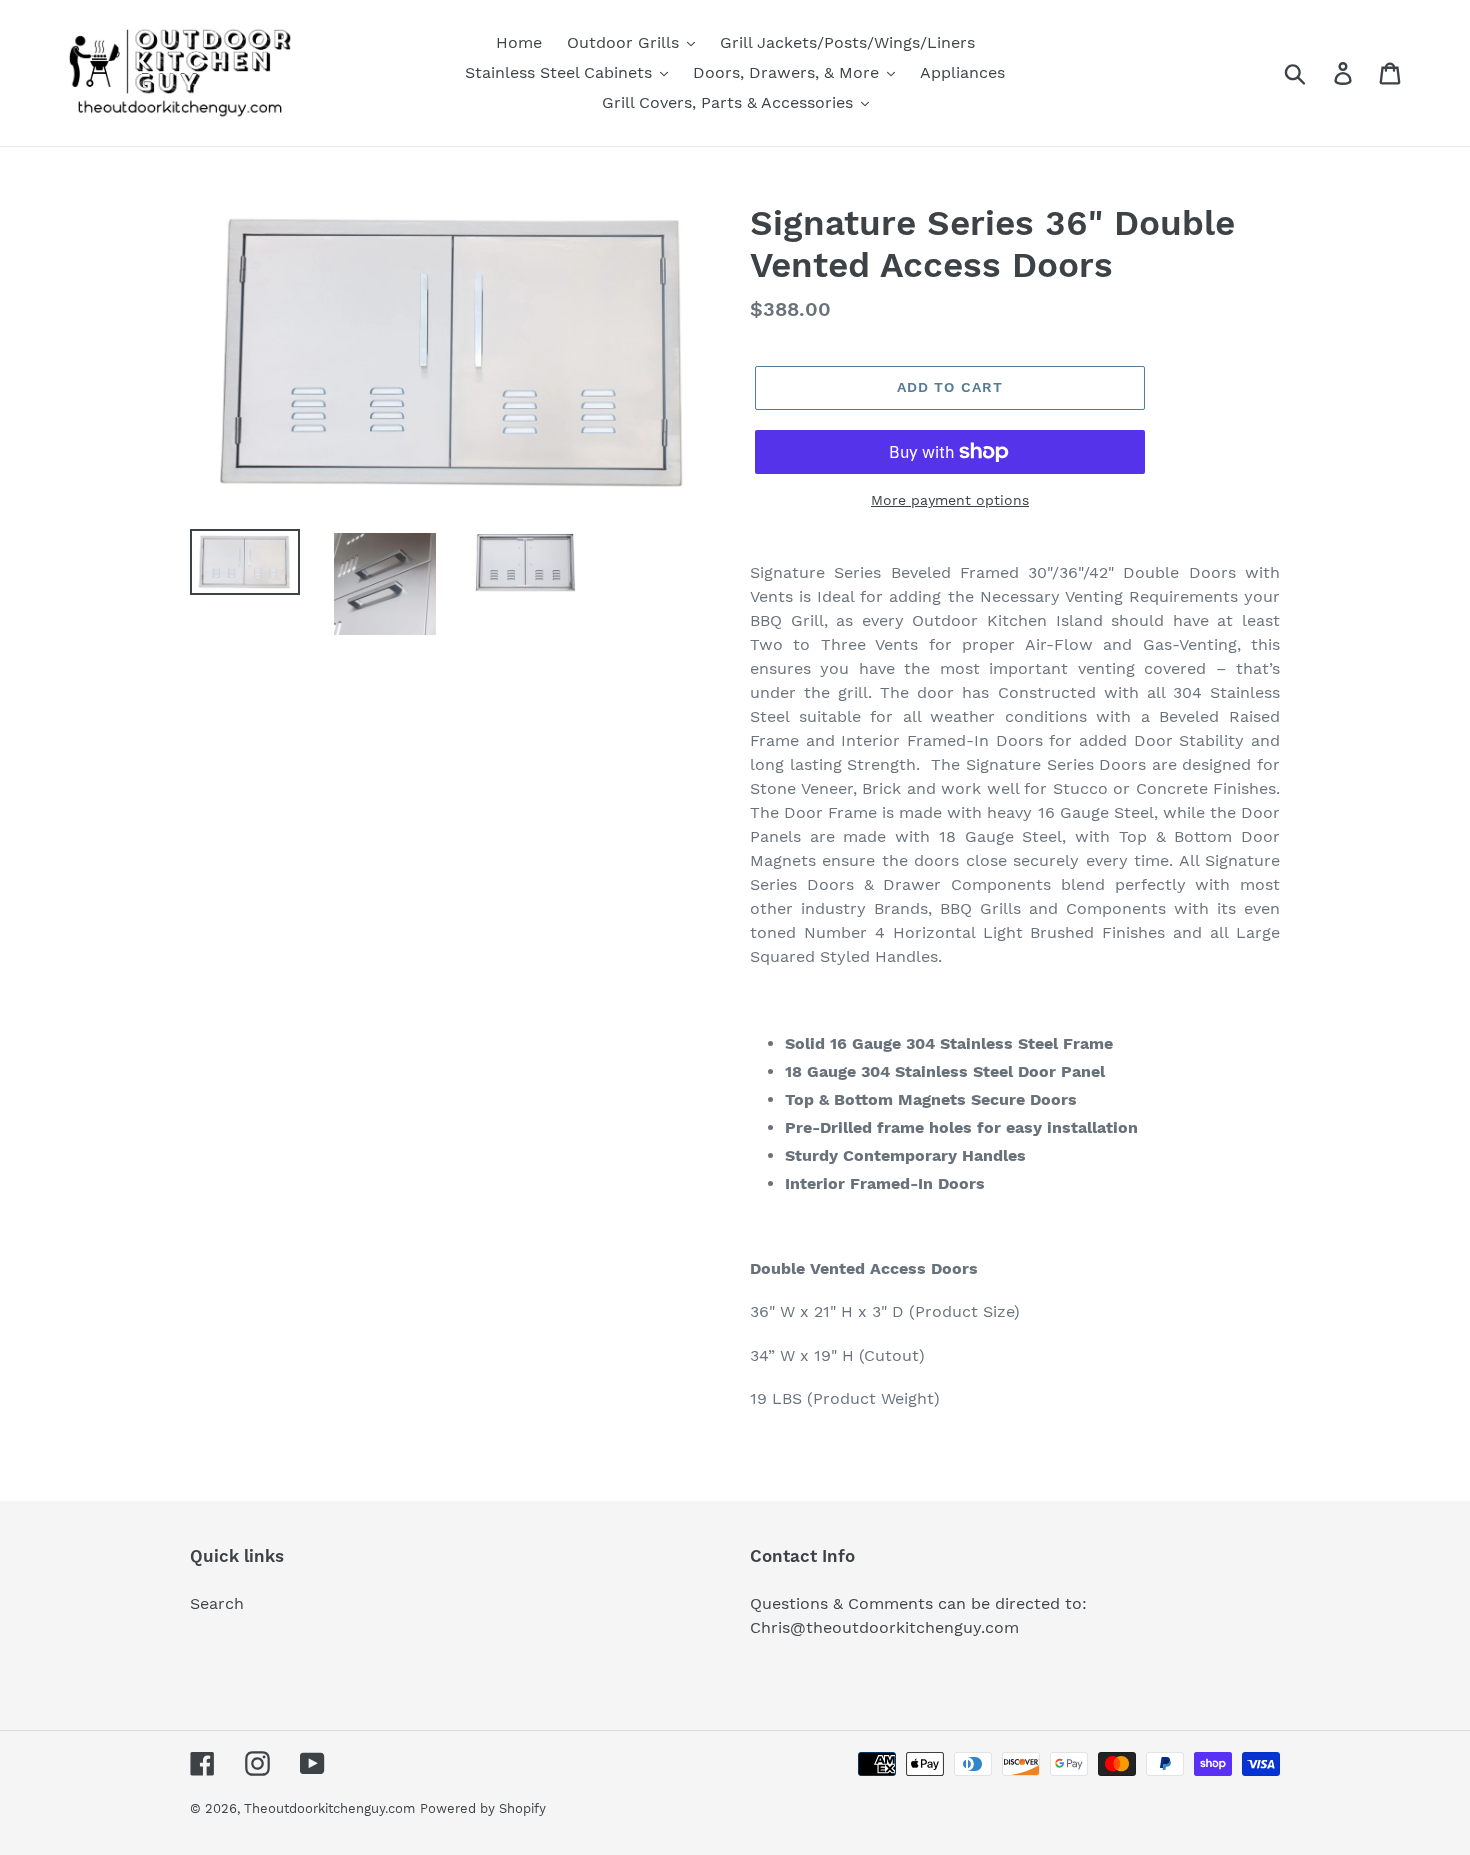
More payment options (950, 500)
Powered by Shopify (483, 1808)
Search (217, 1603)
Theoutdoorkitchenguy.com (329, 1808)
